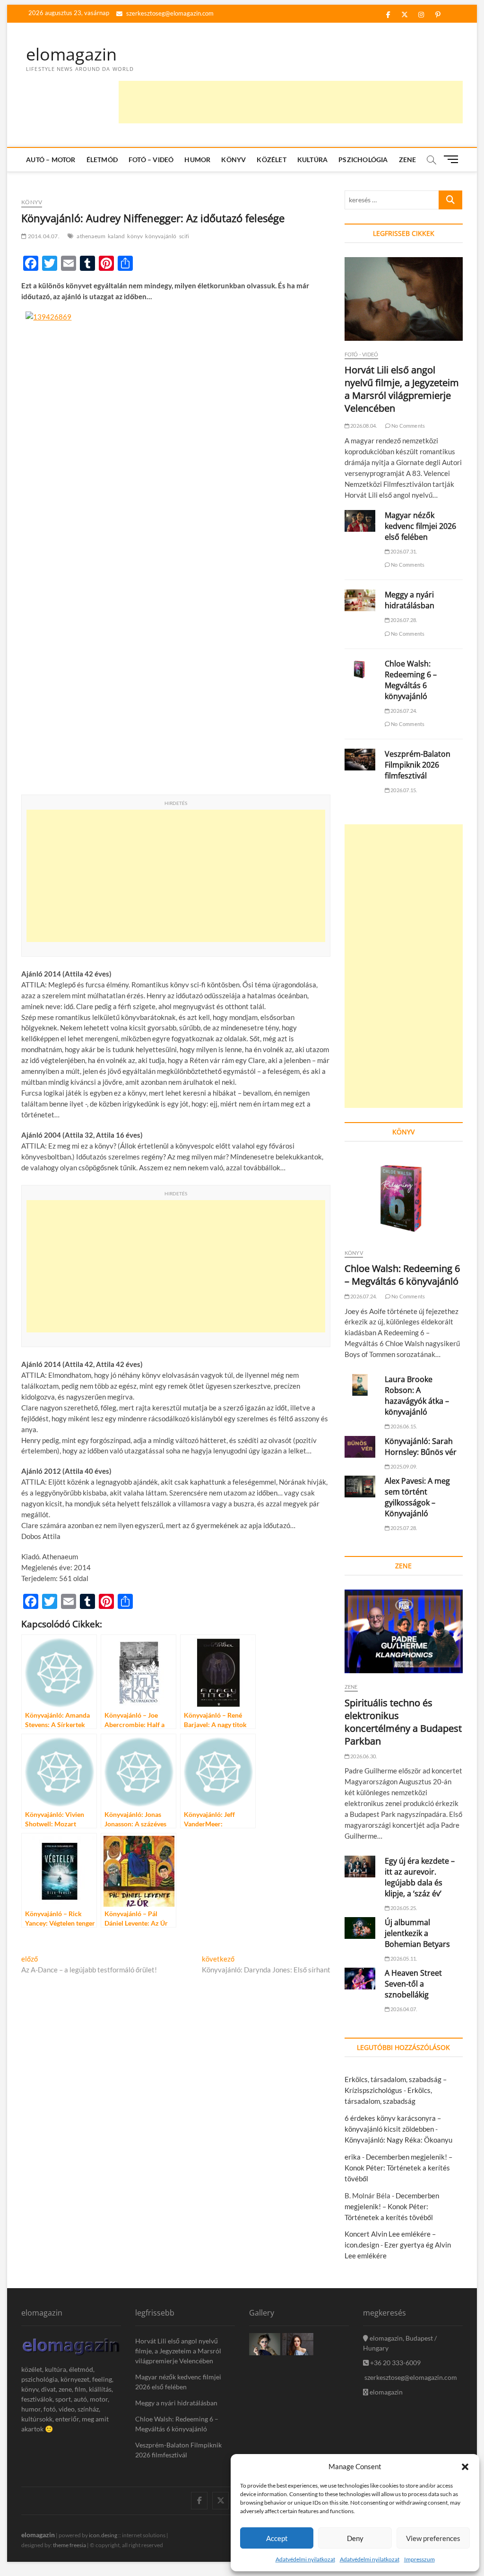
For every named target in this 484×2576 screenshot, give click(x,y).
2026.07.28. (403, 620)
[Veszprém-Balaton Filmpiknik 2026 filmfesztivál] (360, 760)
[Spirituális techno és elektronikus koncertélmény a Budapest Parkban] (404, 1631)
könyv (135, 236)
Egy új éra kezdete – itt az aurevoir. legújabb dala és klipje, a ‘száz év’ (420, 1877)
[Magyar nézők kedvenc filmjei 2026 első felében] (360, 521)
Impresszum (419, 2559)
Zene (408, 160)
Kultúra (312, 160)
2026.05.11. (403, 1958)
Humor (197, 160)
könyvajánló (161, 236)
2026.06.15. (403, 1426)
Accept (277, 2538)
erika (353, 2157)
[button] (465, 2467)
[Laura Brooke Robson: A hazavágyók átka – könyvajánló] (360, 1385)
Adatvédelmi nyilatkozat (305, 2559)
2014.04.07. (43, 236)
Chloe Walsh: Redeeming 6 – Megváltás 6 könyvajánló (411, 680)
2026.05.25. (403, 1908)
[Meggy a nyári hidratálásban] (360, 600)
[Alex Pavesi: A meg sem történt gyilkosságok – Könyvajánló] (360, 1487)
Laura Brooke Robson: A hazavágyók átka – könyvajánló (417, 1396)
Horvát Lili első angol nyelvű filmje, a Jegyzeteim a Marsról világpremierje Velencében (402, 389)
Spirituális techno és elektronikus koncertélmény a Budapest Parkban (403, 1722)
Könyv (233, 160)
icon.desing (103, 2535)
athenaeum (91, 236)
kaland (116, 236)
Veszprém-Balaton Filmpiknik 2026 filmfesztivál (418, 765)
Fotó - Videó (361, 354)
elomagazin (71, 54)
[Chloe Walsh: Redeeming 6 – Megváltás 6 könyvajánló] (360, 669)
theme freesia (69, 2545)
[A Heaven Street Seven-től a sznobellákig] (360, 1979)
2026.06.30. (363, 1756)
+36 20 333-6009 (395, 2363)
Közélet (271, 160)
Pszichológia (363, 160)
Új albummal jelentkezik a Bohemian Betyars (417, 1933)
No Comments (408, 426)
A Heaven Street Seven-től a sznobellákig (413, 1984)
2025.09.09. (403, 1466)
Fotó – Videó (151, 160)
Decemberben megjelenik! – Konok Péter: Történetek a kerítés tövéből (398, 2168)
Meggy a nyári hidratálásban (410, 600)
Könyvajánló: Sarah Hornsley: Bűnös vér (421, 1447)
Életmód (102, 160)
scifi (184, 236)
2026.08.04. (363, 426)
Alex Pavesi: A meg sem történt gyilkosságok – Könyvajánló (417, 1497)
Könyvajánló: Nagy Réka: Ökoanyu (398, 2140)
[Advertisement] (291, 102)
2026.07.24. (403, 711)
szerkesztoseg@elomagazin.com (169, 13)
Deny (355, 2538)
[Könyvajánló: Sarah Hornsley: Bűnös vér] (360, 1447)
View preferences (433, 2538)
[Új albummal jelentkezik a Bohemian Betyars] (360, 1928)
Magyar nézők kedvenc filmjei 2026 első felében (420, 526)
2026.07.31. (403, 551)
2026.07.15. (403, 790)
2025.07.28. (403, 1528)
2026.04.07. (403, 2009)
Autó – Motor (51, 160)
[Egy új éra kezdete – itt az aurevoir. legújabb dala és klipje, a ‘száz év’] (360, 1867)
